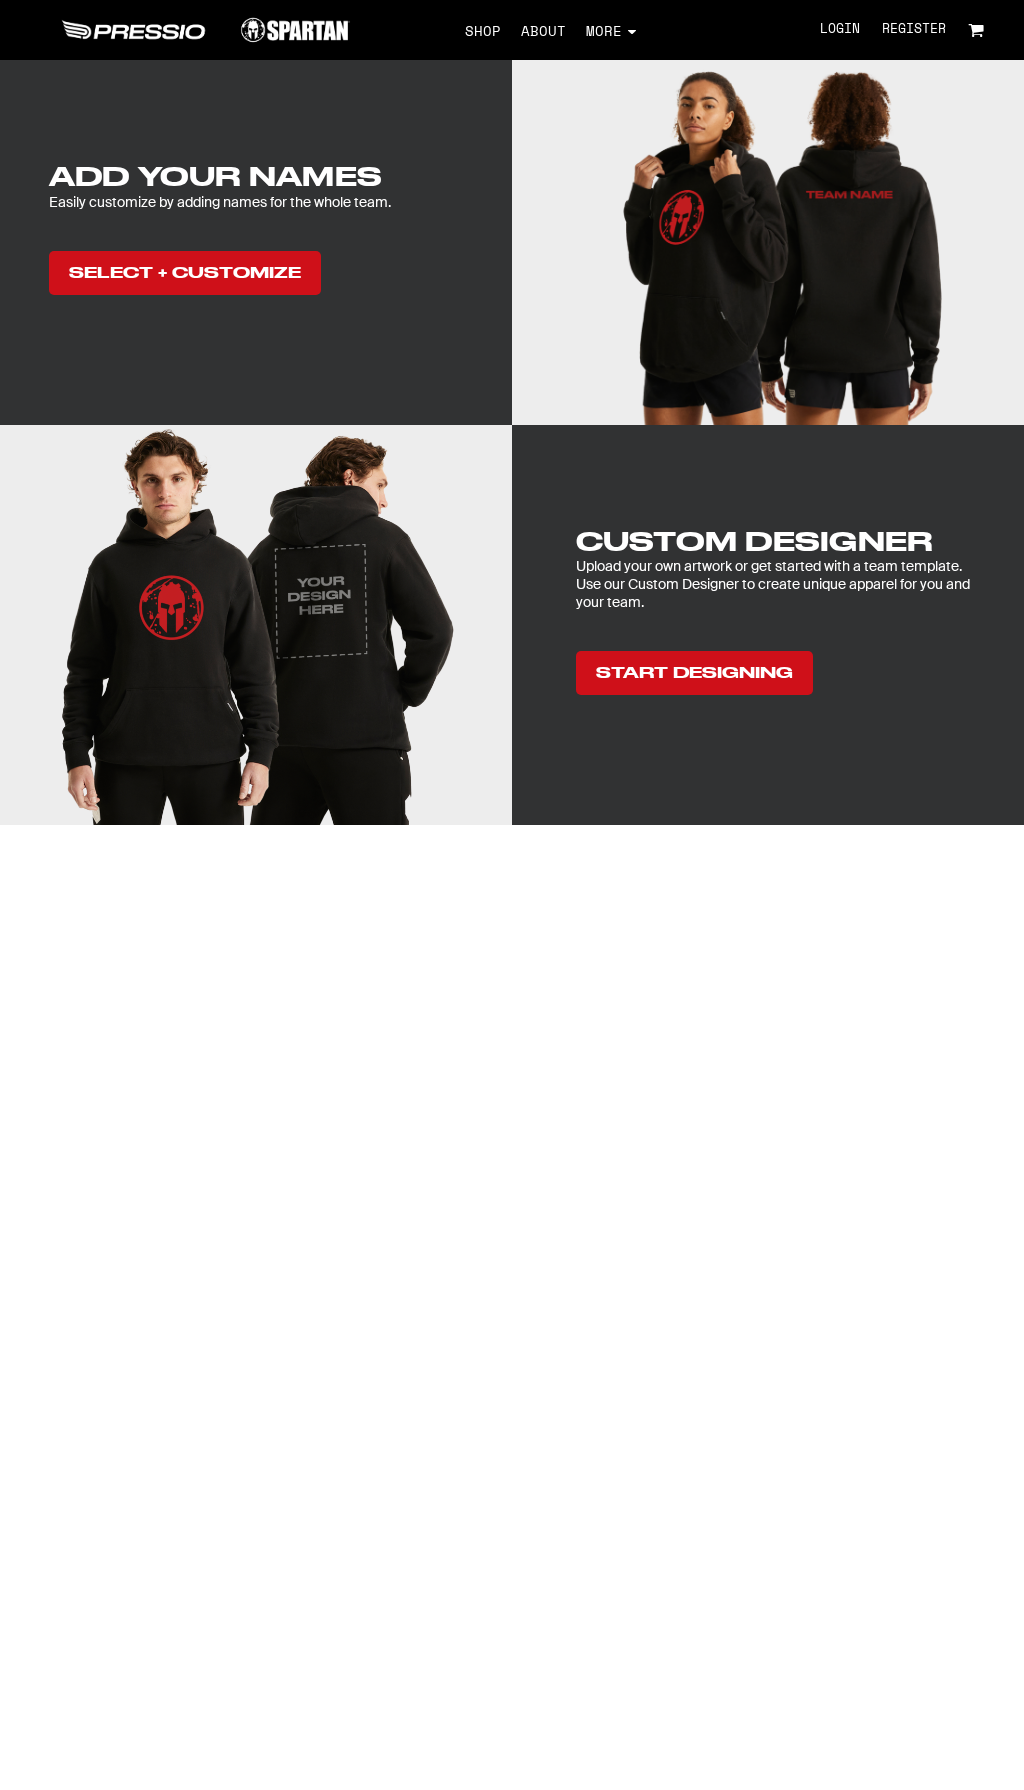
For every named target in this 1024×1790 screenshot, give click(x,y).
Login (840, 29)
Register (914, 29)
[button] (976, 30)
